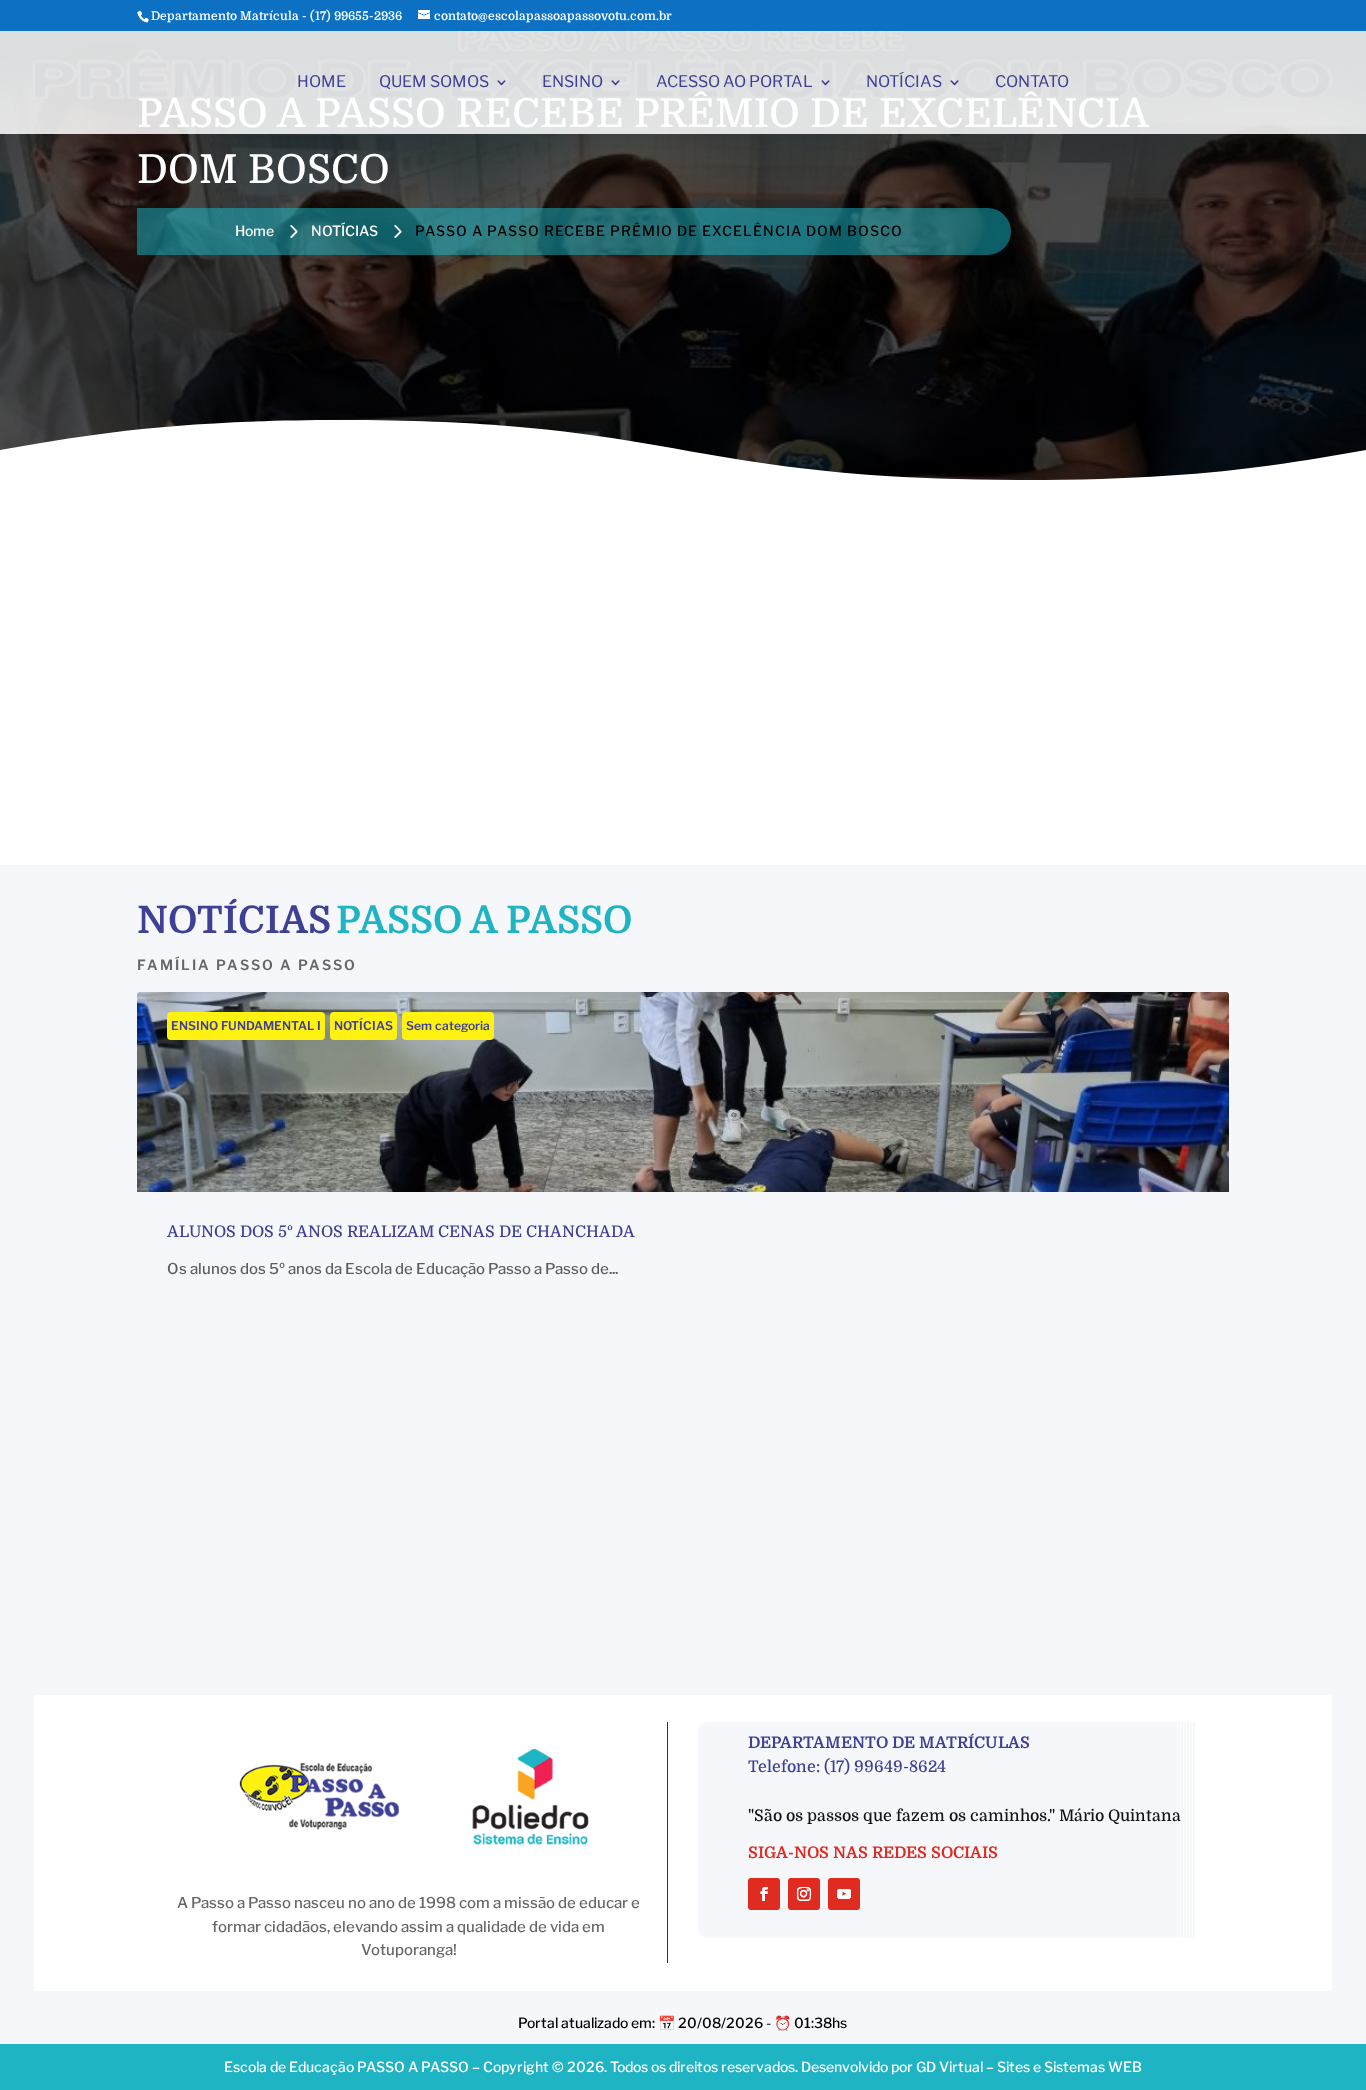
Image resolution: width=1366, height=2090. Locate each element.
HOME (321, 83)
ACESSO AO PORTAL (734, 83)
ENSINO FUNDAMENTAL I (246, 1025)
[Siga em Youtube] (844, 1894)
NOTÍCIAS (904, 83)
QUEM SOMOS (434, 83)
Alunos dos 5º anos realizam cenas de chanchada (401, 1232)
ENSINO (572, 83)
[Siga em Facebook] (764, 1894)
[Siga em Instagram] (804, 1894)
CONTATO (1032, 83)
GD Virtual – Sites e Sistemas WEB (1029, 2066)
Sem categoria (448, 1025)
